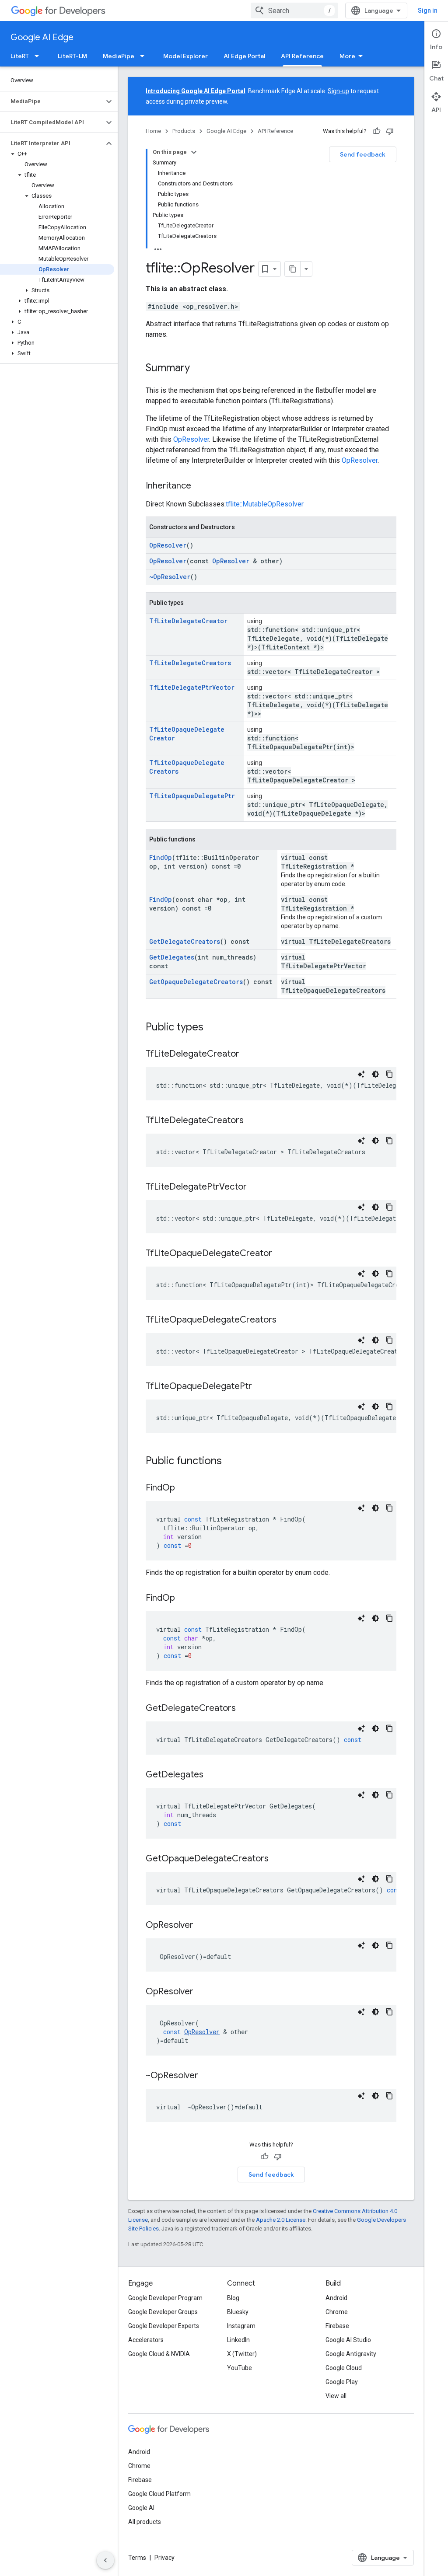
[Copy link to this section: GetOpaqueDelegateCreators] (277, 1859)
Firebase (337, 2326)
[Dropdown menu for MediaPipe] (145, 56)
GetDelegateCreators (185, 941)
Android (336, 2298)
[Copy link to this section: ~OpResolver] (207, 2076)
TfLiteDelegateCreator (188, 621)
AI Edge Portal (244, 56)
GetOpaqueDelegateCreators (196, 982)
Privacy (164, 2558)
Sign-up (338, 91)
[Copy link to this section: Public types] (212, 1028)
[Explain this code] (361, 1074)
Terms (137, 2558)
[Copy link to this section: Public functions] (231, 1462)
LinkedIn (238, 2340)
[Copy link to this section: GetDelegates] (212, 1775)
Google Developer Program (165, 2298)
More (347, 56)
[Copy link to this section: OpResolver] (202, 1926)
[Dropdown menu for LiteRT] (39, 56)
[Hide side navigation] (105, 2560)
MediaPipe (119, 56)
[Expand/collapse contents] (194, 152)
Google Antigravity (351, 2354)
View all (336, 2396)
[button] (52, 101)
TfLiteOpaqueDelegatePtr (192, 796)
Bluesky (238, 2312)
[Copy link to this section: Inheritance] (200, 486)
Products (184, 131)
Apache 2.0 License (281, 2220)
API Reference (302, 56)
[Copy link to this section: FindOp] (184, 1488)
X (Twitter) (242, 2354)
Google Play (342, 2382)
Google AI (141, 2508)
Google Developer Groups (163, 2312)
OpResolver (191, 439)
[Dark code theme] (375, 1074)
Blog (233, 2298)
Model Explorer (185, 56)
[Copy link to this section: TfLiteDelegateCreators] (252, 1121)
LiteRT (20, 56)
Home (153, 131)
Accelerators (146, 2340)
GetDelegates (172, 957)
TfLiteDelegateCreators (190, 663)
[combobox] (294, 10)
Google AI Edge (42, 37)
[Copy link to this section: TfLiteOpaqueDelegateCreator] (281, 1254)
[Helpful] (377, 131)
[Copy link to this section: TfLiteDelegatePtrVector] (255, 1187)
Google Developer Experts (164, 2326)
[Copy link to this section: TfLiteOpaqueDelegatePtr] (261, 1387)
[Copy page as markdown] (293, 269)
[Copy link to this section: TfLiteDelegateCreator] (248, 1054)
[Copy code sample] (389, 1074)
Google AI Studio (348, 2340)
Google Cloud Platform (159, 2494)
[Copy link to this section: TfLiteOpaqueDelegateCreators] (285, 1320)
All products (145, 2522)
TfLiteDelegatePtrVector (192, 687)
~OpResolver (170, 577)
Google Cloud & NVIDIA (159, 2354)
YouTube (240, 2368)
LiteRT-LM (72, 56)
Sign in (428, 10)
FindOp (161, 857)
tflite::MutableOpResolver (265, 504)
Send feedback (363, 154)
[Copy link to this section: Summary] (199, 369)
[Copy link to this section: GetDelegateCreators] (245, 1709)
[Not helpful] (390, 131)
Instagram (241, 2326)
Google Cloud (344, 2368)
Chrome (337, 2312)
